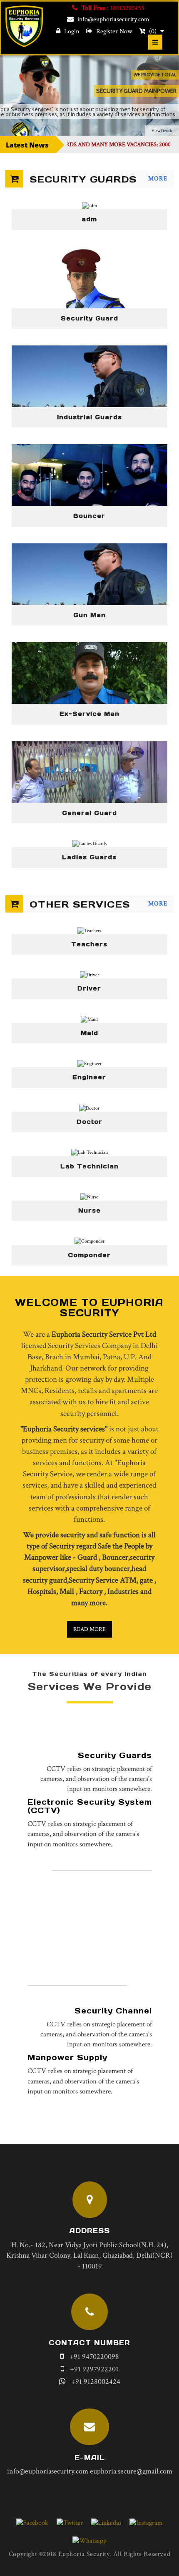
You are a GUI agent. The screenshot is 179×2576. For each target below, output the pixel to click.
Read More (89, 1629)
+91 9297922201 (94, 2369)
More (158, 179)
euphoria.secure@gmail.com (131, 2471)
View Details (162, 131)
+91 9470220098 (94, 2357)
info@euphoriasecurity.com (113, 19)
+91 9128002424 (96, 2382)
